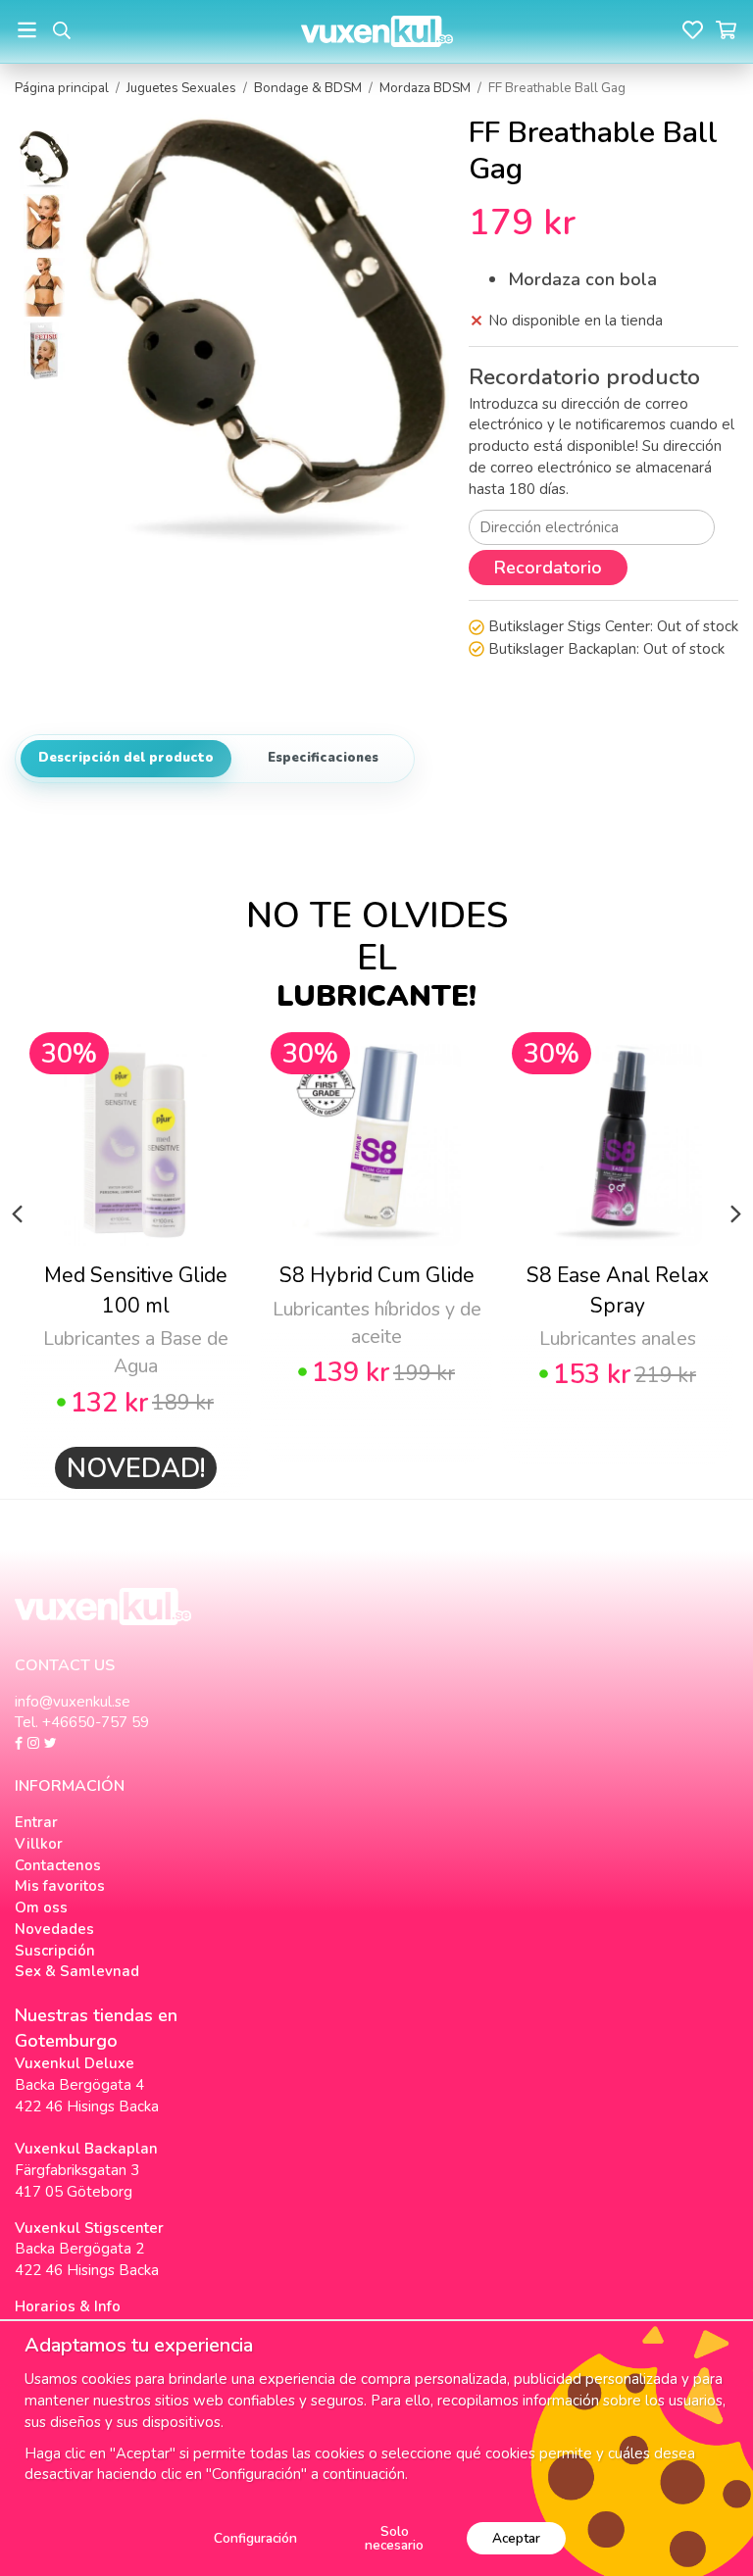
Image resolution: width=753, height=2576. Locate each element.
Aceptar (516, 2538)
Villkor (39, 1844)
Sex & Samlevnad (77, 1971)
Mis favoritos (60, 1886)
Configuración (255, 2538)
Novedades (54, 1929)
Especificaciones (323, 758)
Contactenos (58, 1865)
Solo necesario (394, 2538)
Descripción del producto (126, 758)
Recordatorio (548, 568)
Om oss (41, 1907)
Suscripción (55, 1951)
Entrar (36, 1822)
